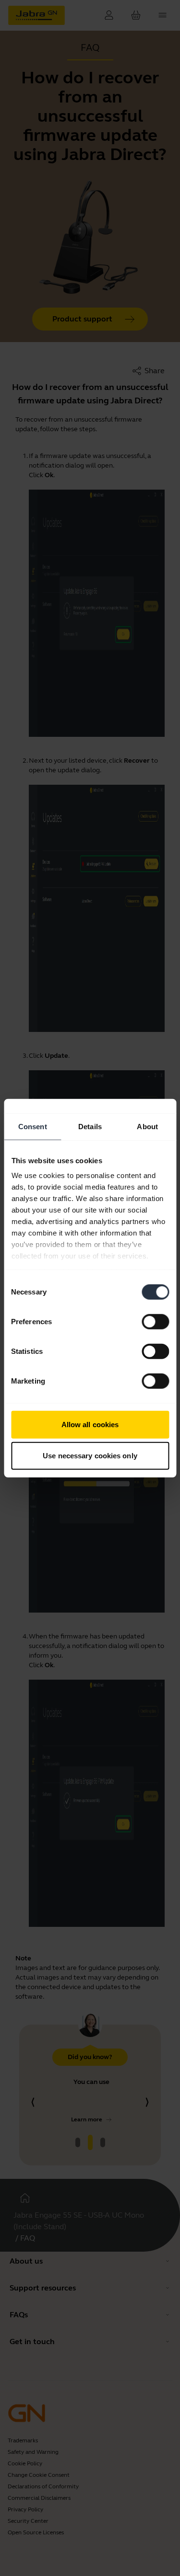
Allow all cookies (90, 1424)
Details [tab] (90, 1126)
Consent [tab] (33, 1126)
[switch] (155, 1321)
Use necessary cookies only (90, 1456)
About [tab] (147, 1126)
